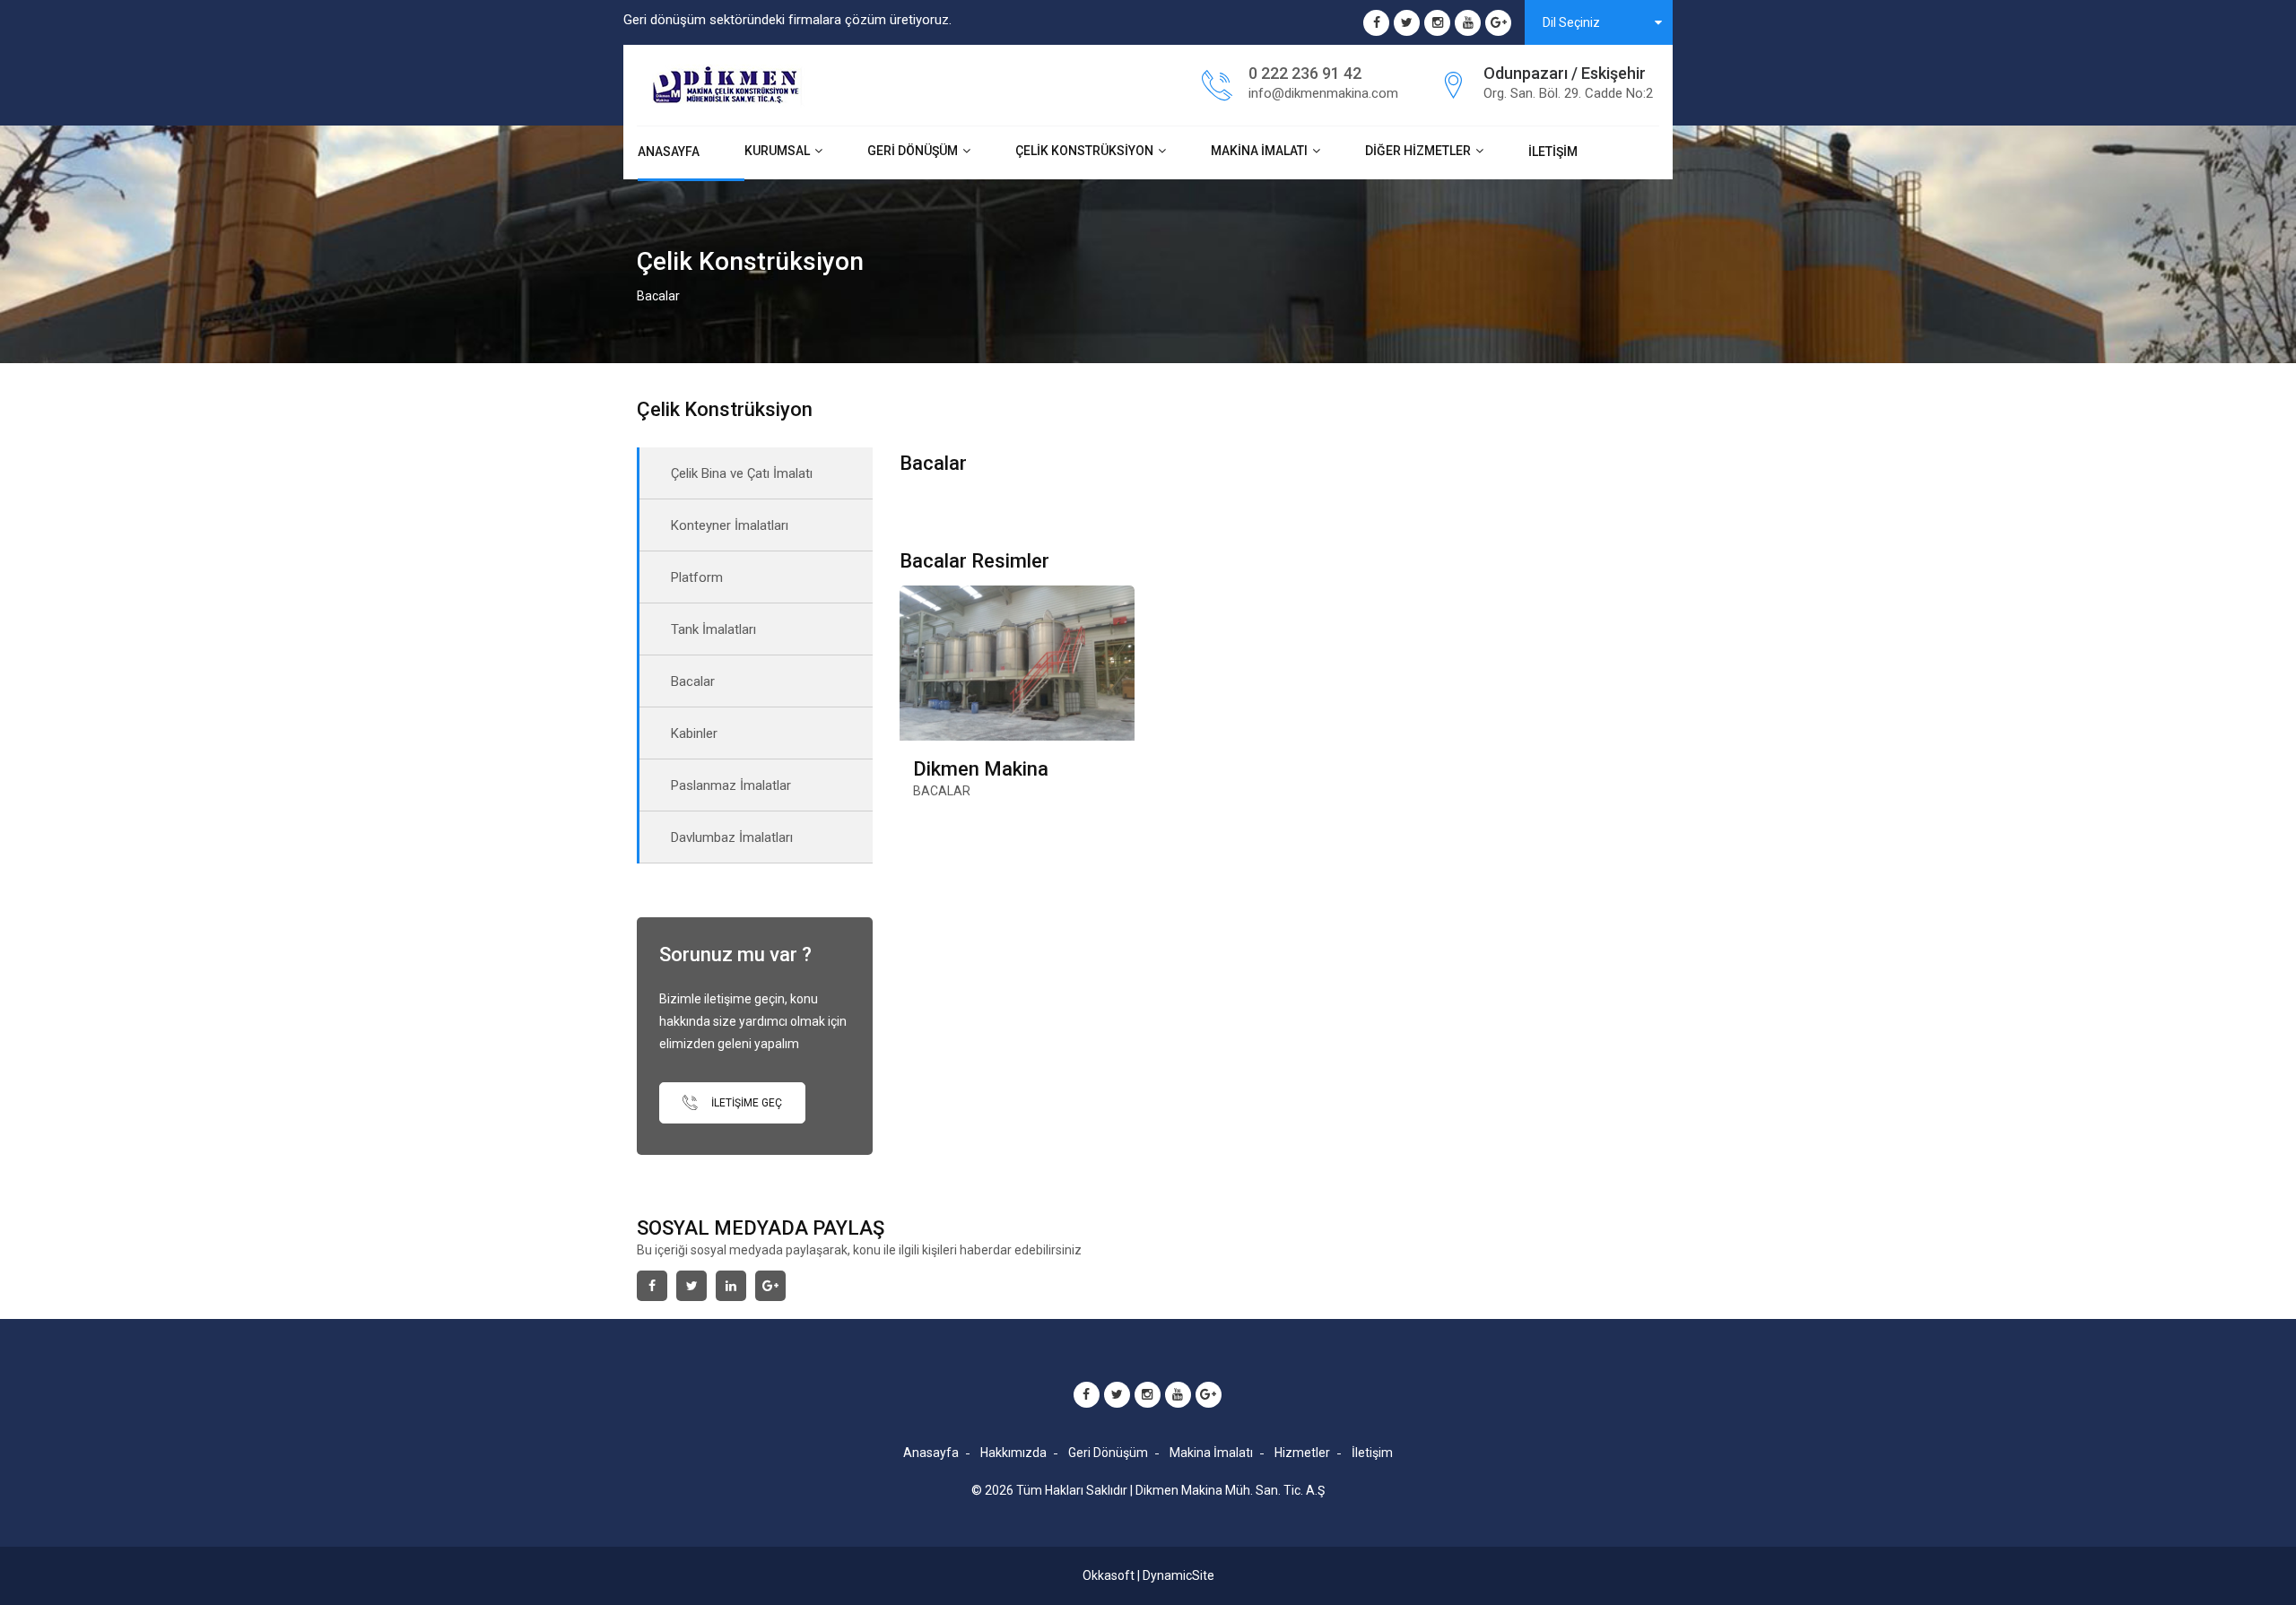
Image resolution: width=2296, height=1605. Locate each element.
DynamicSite (1178, 1575)
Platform (697, 577)
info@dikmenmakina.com (1323, 93)
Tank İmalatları (713, 629)
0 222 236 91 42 (1305, 73)
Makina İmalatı (1259, 151)
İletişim (1553, 152)
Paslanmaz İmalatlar (731, 785)
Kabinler (694, 733)
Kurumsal (777, 151)
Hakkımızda (1013, 1453)
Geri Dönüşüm (913, 151)
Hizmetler (1302, 1453)
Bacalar (693, 681)
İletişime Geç (745, 1103)
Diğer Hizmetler (1418, 151)
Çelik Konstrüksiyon (1084, 151)
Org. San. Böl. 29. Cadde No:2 (1568, 93)
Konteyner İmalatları (730, 525)
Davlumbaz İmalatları (732, 837)
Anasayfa (669, 152)
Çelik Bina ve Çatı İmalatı (742, 473)
